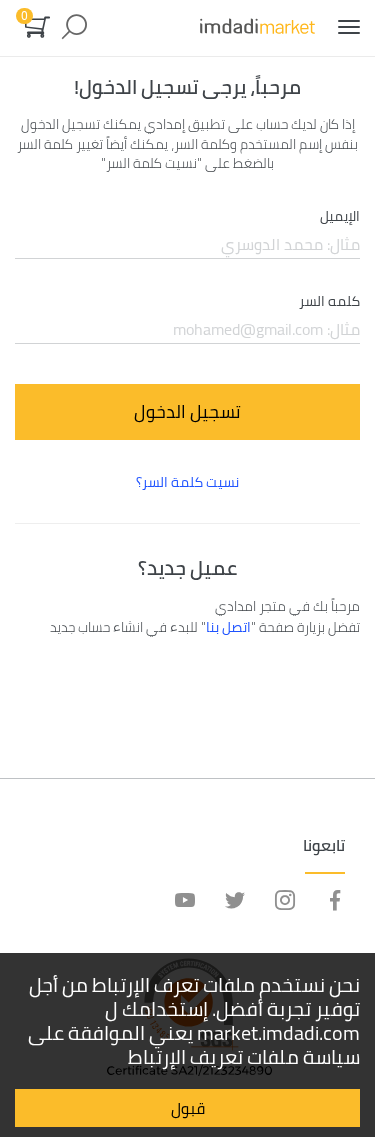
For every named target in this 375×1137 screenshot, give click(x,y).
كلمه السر (329, 302)
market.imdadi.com (278, 1032)
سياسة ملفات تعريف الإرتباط (244, 1056)
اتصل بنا (228, 627)
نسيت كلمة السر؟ (187, 482)
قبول (188, 1108)
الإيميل (340, 217)
